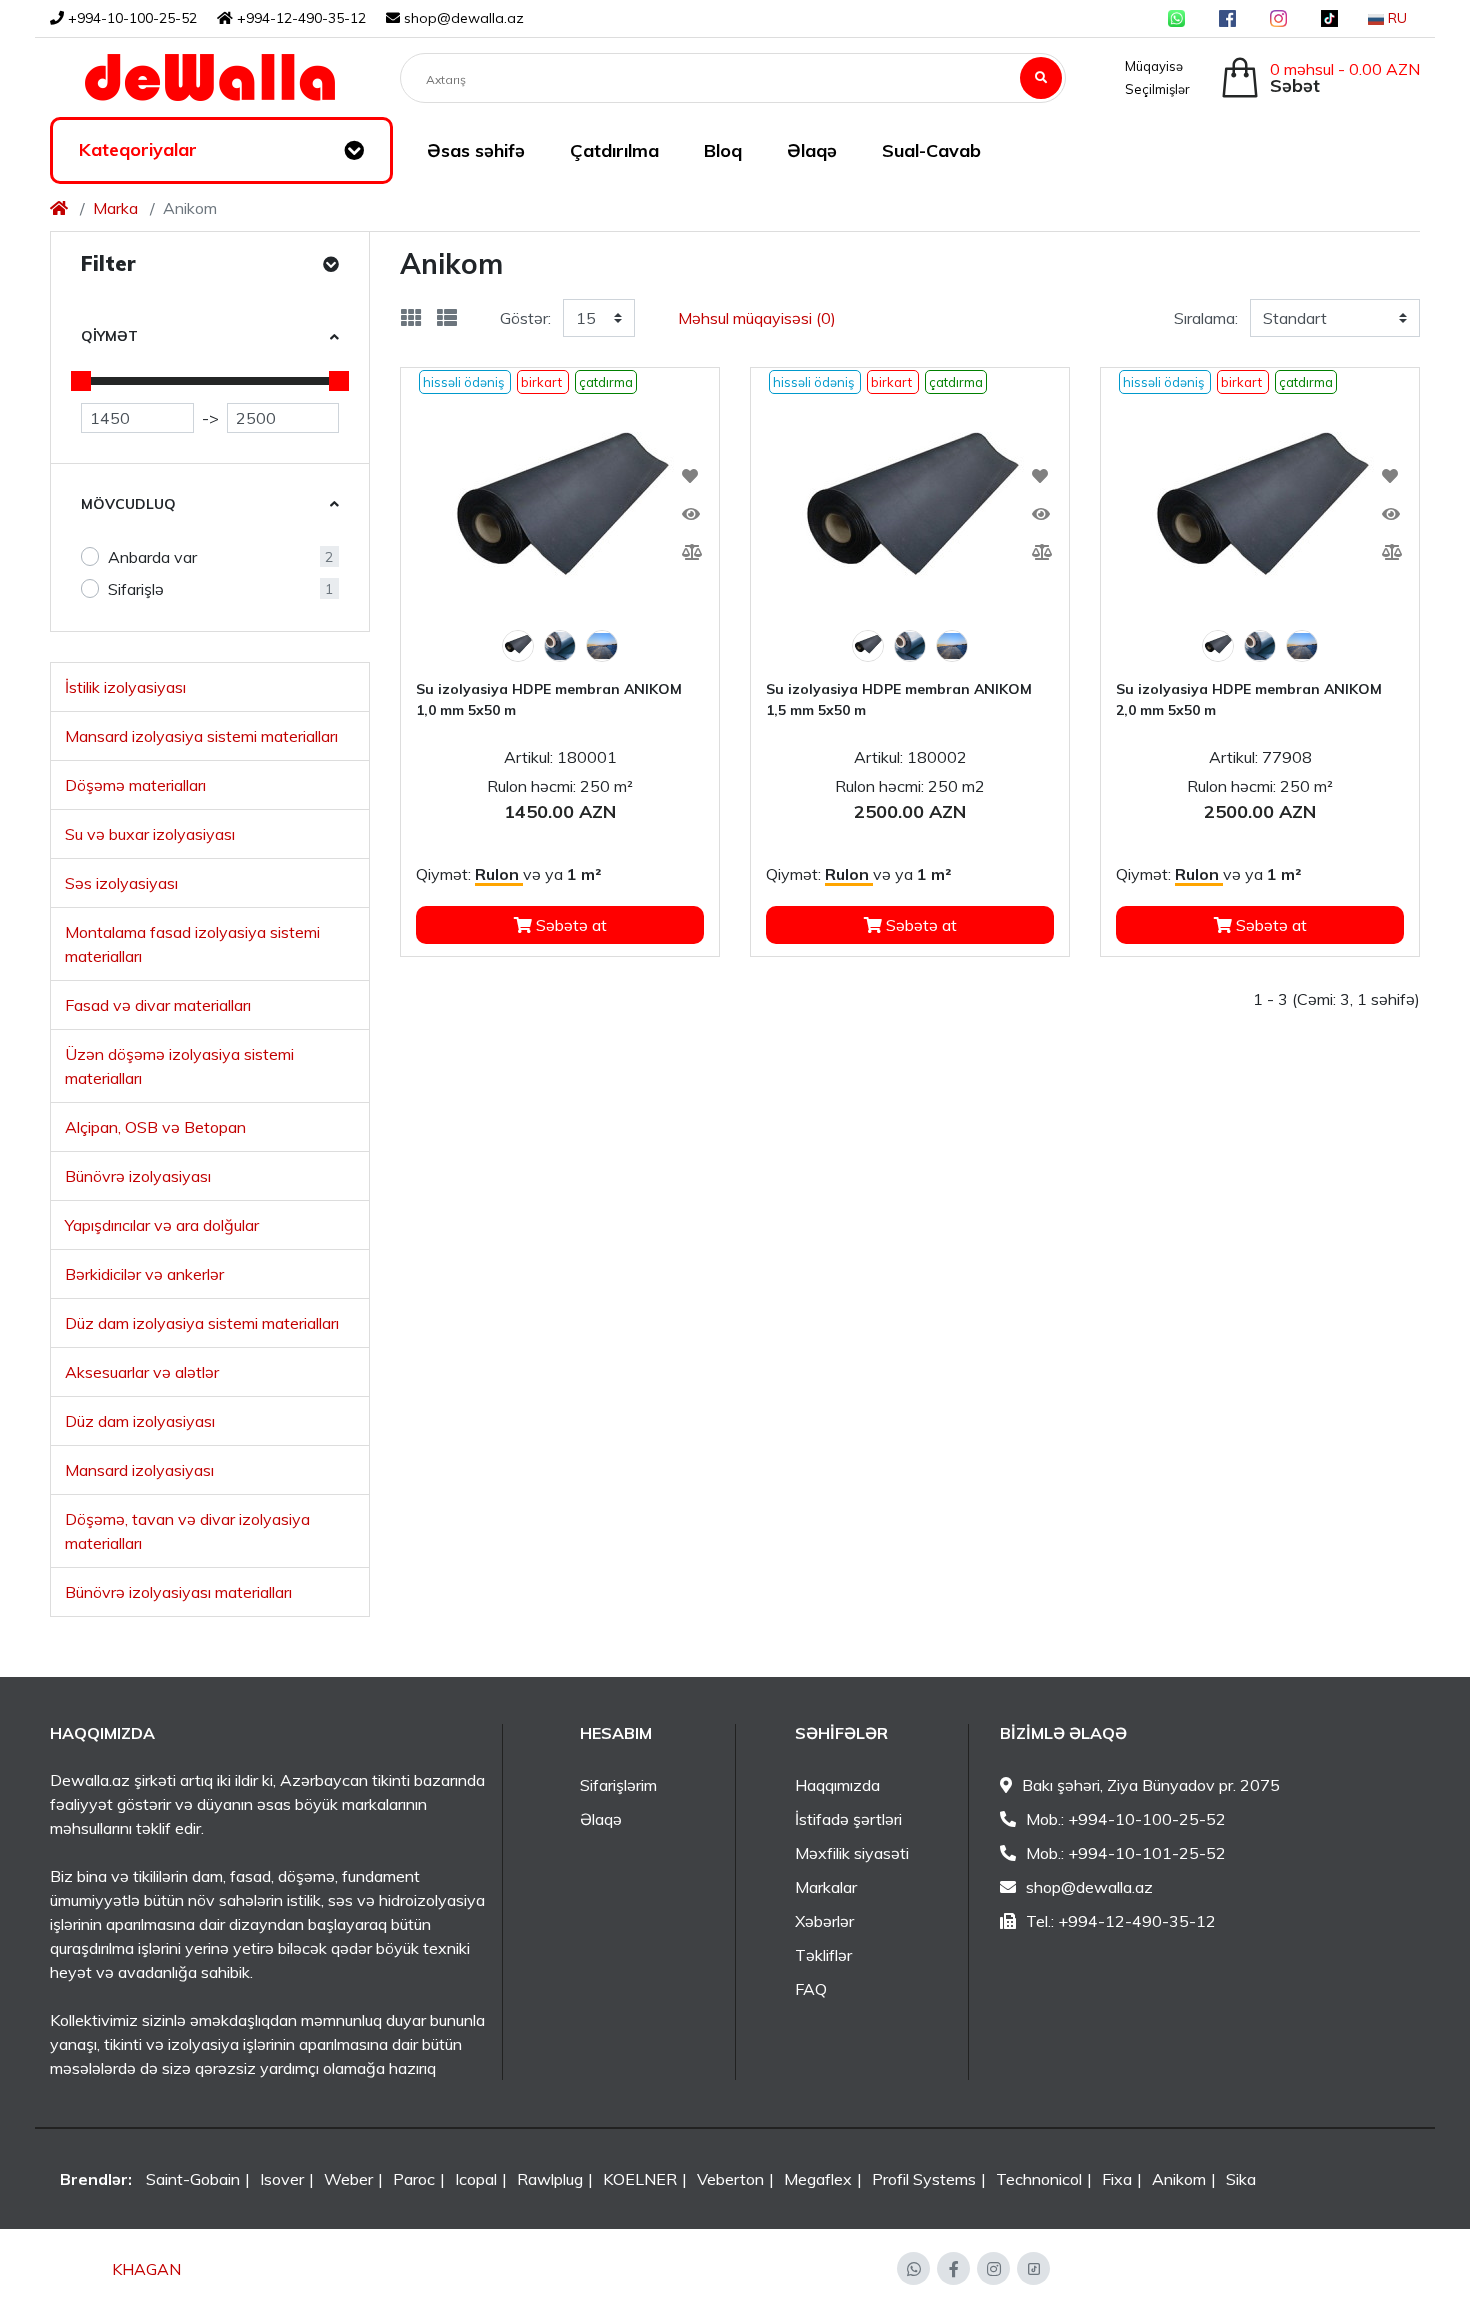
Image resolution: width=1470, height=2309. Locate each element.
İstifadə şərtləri (848, 1819)
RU (1395, 18)
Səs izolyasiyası (121, 883)
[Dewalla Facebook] (1227, 18)
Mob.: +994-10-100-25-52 (1126, 1819)
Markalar (826, 1887)
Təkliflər (823, 1955)
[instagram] (993, 2268)
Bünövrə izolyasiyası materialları (178, 1592)
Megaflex (818, 2179)
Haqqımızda (837, 1785)
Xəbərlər (824, 1921)
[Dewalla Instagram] (1278, 18)
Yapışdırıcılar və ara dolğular (162, 1225)
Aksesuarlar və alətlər (142, 1372)
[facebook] (953, 2268)
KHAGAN (146, 2269)
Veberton (730, 2179)
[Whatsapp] (913, 2268)
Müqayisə (1151, 66)
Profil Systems (924, 2179)
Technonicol (1039, 2179)
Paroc (414, 2179)
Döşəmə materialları (135, 785)
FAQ (811, 1989)
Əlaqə (601, 1819)
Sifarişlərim (618, 1785)
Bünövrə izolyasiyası (138, 1176)
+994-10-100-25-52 (130, 18)
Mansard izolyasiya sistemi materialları (201, 736)
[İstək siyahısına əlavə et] (684, 476)
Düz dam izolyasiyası (140, 1421)
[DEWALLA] (210, 77)
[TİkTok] (1033, 2268)
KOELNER (640, 2179)
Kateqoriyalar (138, 149)
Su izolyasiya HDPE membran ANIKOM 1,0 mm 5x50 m (549, 699)
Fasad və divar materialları (158, 1005)
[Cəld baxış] (684, 514)
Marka (115, 208)
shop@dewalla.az (464, 18)
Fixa (1117, 2179)
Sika (1241, 2179)
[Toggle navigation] (354, 151)
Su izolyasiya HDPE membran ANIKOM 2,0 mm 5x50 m (1249, 699)
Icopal (476, 2179)
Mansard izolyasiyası (139, 1470)
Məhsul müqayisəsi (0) (757, 318)
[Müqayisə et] (684, 552)
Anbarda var (152, 557)
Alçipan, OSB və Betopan (155, 1127)
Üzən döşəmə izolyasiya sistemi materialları (179, 1066)
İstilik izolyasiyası (125, 687)
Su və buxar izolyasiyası (150, 834)
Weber (348, 2179)
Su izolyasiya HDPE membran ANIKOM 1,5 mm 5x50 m (899, 699)
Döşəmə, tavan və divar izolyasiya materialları (187, 1531)
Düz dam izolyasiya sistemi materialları (202, 1323)
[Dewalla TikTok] (1329, 18)
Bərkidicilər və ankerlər (144, 1274)
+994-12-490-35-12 (299, 18)
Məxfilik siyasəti (852, 1853)
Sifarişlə (136, 589)
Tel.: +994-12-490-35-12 (1121, 1921)
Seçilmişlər (1154, 89)
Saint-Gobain (193, 2179)
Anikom (1179, 2179)
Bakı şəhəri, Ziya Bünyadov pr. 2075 (1151, 1785)
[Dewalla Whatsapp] (1176, 18)
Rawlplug (550, 2179)
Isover (282, 2179)
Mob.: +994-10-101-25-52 (1126, 1853)
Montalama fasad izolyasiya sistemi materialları (192, 944)
